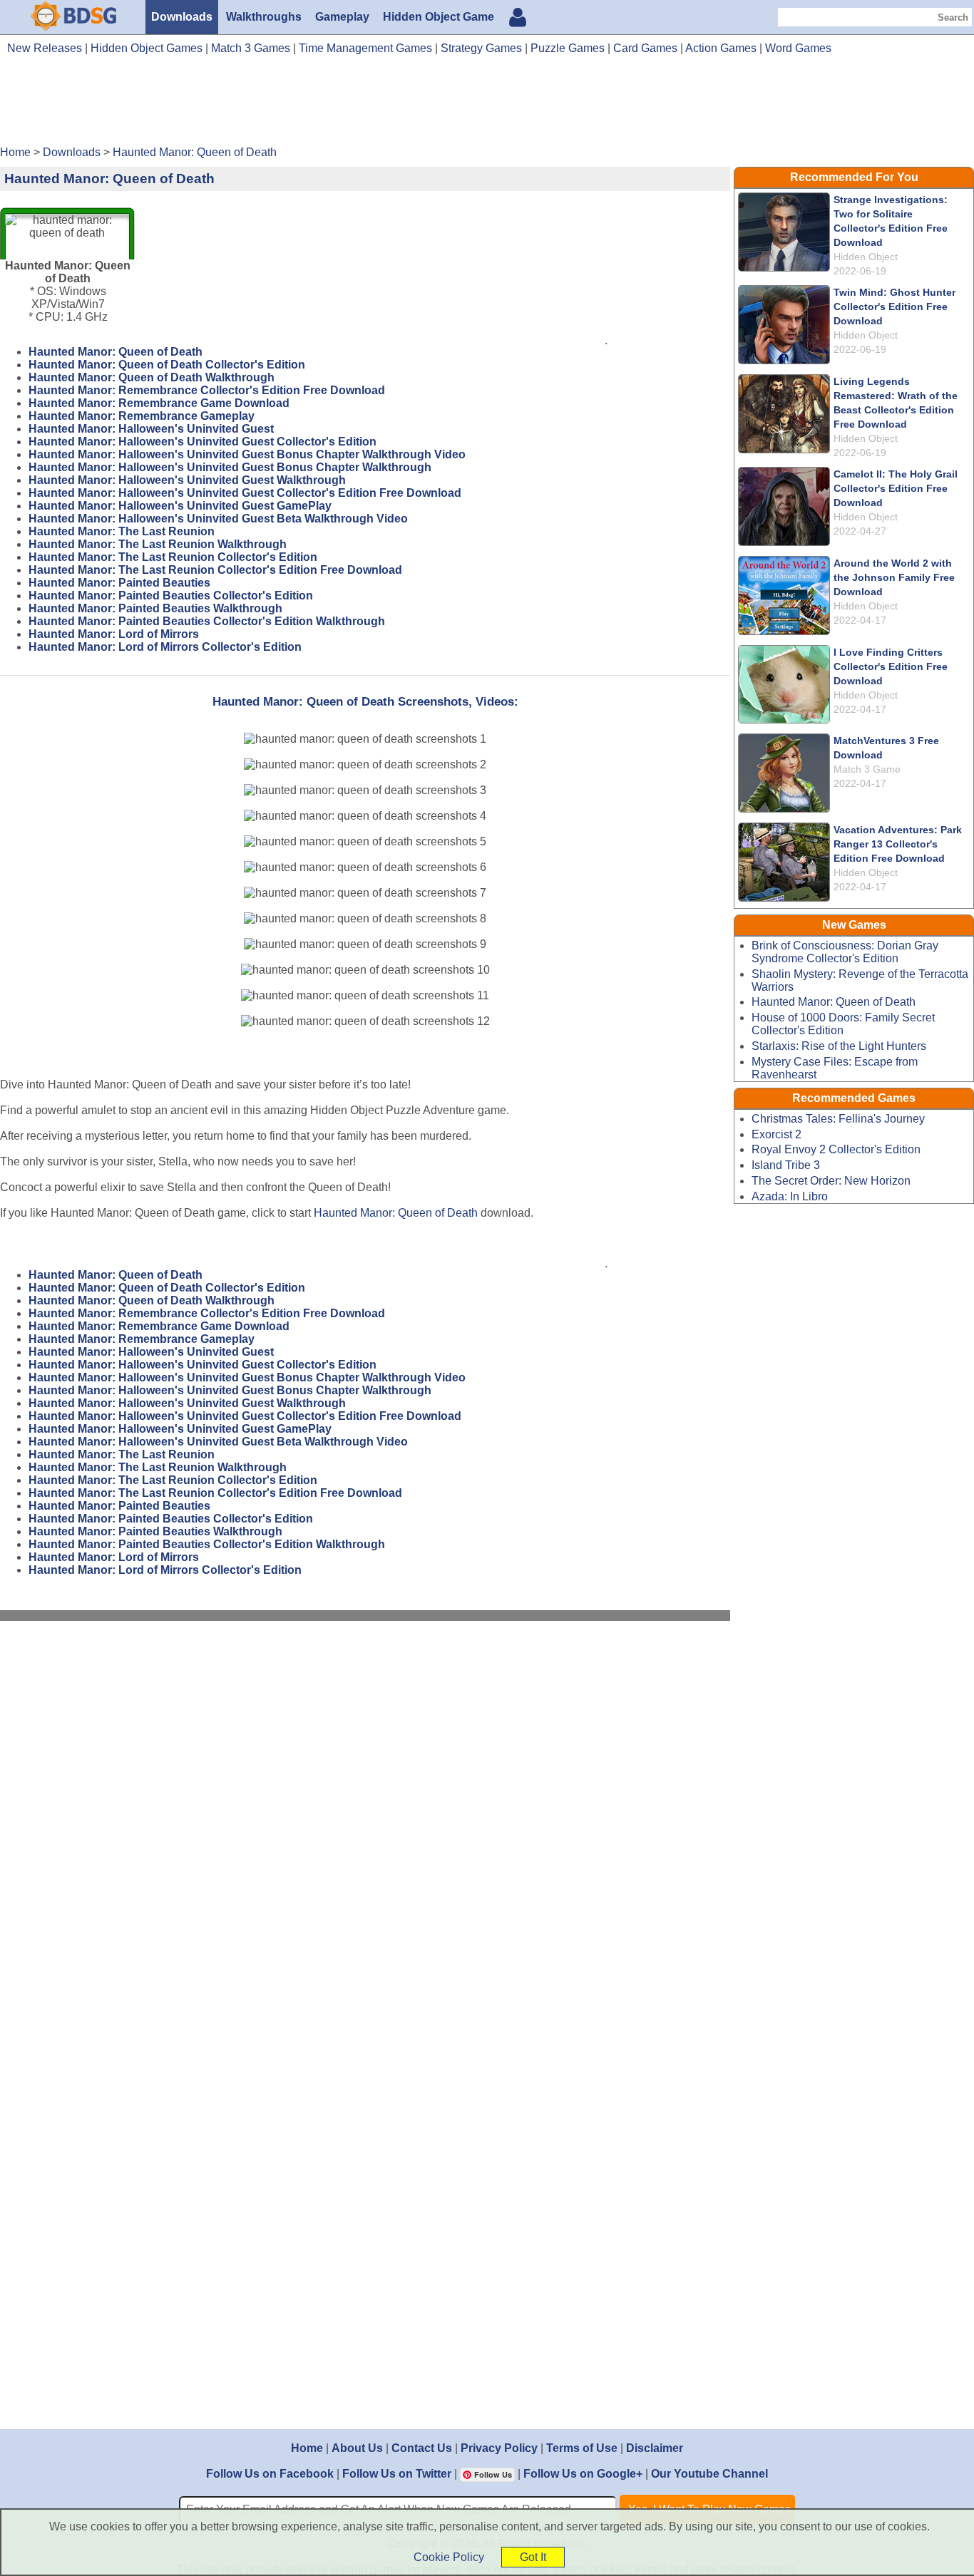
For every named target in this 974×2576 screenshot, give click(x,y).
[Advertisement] (487, 105)
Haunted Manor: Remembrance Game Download (159, 403)
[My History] (518, 19)
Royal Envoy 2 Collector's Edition (836, 1149)
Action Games (721, 48)
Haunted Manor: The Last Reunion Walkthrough (158, 544)
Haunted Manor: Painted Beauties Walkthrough (155, 608)
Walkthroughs (264, 17)
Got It (533, 2557)
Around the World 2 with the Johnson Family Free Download (894, 577)
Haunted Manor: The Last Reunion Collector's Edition (173, 557)
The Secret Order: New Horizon (831, 1181)
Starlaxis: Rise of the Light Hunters (839, 1046)
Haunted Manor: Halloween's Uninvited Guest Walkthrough (187, 480)
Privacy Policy (499, 2448)
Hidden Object (866, 257)
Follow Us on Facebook (270, 2474)
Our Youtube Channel (709, 2474)
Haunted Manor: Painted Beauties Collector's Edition (171, 596)
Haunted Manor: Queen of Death (116, 352)
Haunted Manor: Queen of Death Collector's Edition (167, 365)
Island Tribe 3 (786, 1165)
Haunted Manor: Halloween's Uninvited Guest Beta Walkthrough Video (218, 519)
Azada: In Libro (790, 1196)
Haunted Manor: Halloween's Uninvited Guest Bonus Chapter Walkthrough (230, 467)
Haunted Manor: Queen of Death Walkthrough (152, 377)
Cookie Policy (449, 2557)
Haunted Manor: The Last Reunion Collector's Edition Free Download (215, 570)
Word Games (798, 48)
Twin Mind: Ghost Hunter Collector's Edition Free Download (894, 306)
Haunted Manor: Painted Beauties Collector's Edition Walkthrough (207, 621)
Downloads (182, 17)
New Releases (45, 48)
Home (307, 2448)
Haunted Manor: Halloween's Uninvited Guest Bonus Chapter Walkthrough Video (247, 454)
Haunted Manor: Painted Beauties (119, 583)
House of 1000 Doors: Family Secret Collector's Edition (843, 1024)
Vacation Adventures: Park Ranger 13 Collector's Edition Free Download (898, 844)
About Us (357, 2448)
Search (953, 17)
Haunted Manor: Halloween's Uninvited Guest (151, 429)
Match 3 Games (251, 48)
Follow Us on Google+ (583, 2474)
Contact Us (422, 2448)
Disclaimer (655, 2448)
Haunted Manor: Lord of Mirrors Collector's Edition (165, 647)
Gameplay (342, 17)
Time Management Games (365, 48)
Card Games (645, 48)
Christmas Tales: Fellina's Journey (838, 1119)
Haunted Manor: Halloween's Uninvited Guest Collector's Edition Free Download (245, 493)
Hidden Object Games (147, 48)
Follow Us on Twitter (397, 2474)
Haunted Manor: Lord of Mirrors (114, 634)
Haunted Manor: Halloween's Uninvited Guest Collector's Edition (203, 442)
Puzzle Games (568, 48)
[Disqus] (365, 1823)
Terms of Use (582, 2448)
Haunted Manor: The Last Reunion (122, 531)
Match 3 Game (867, 769)
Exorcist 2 (776, 1134)
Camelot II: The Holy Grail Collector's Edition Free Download (896, 488)
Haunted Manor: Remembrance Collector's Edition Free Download (207, 390)
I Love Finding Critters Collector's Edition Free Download (891, 666)
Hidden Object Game (439, 17)
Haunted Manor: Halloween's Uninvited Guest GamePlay (180, 506)
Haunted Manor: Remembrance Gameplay (142, 416)
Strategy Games (481, 48)
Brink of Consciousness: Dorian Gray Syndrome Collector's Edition (845, 952)
